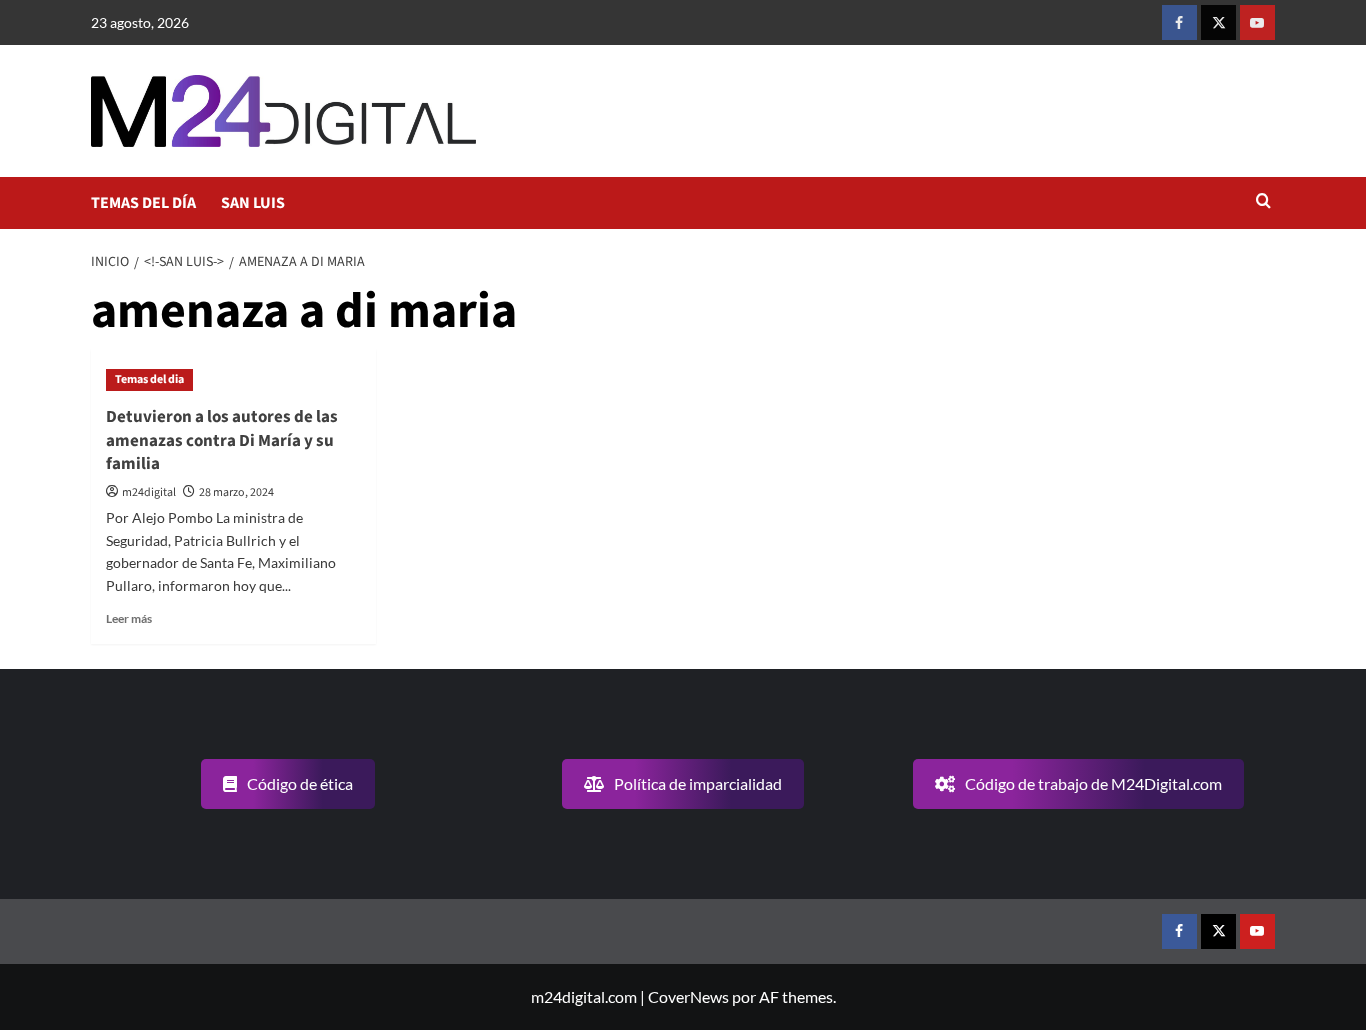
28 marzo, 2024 (236, 492)
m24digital (149, 492)
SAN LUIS (253, 203)
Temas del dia (149, 379)
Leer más (129, 618)
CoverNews (688, 996)
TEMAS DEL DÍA (143, 203)
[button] (1263, 202)
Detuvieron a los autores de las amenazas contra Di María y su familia (222, 441)
